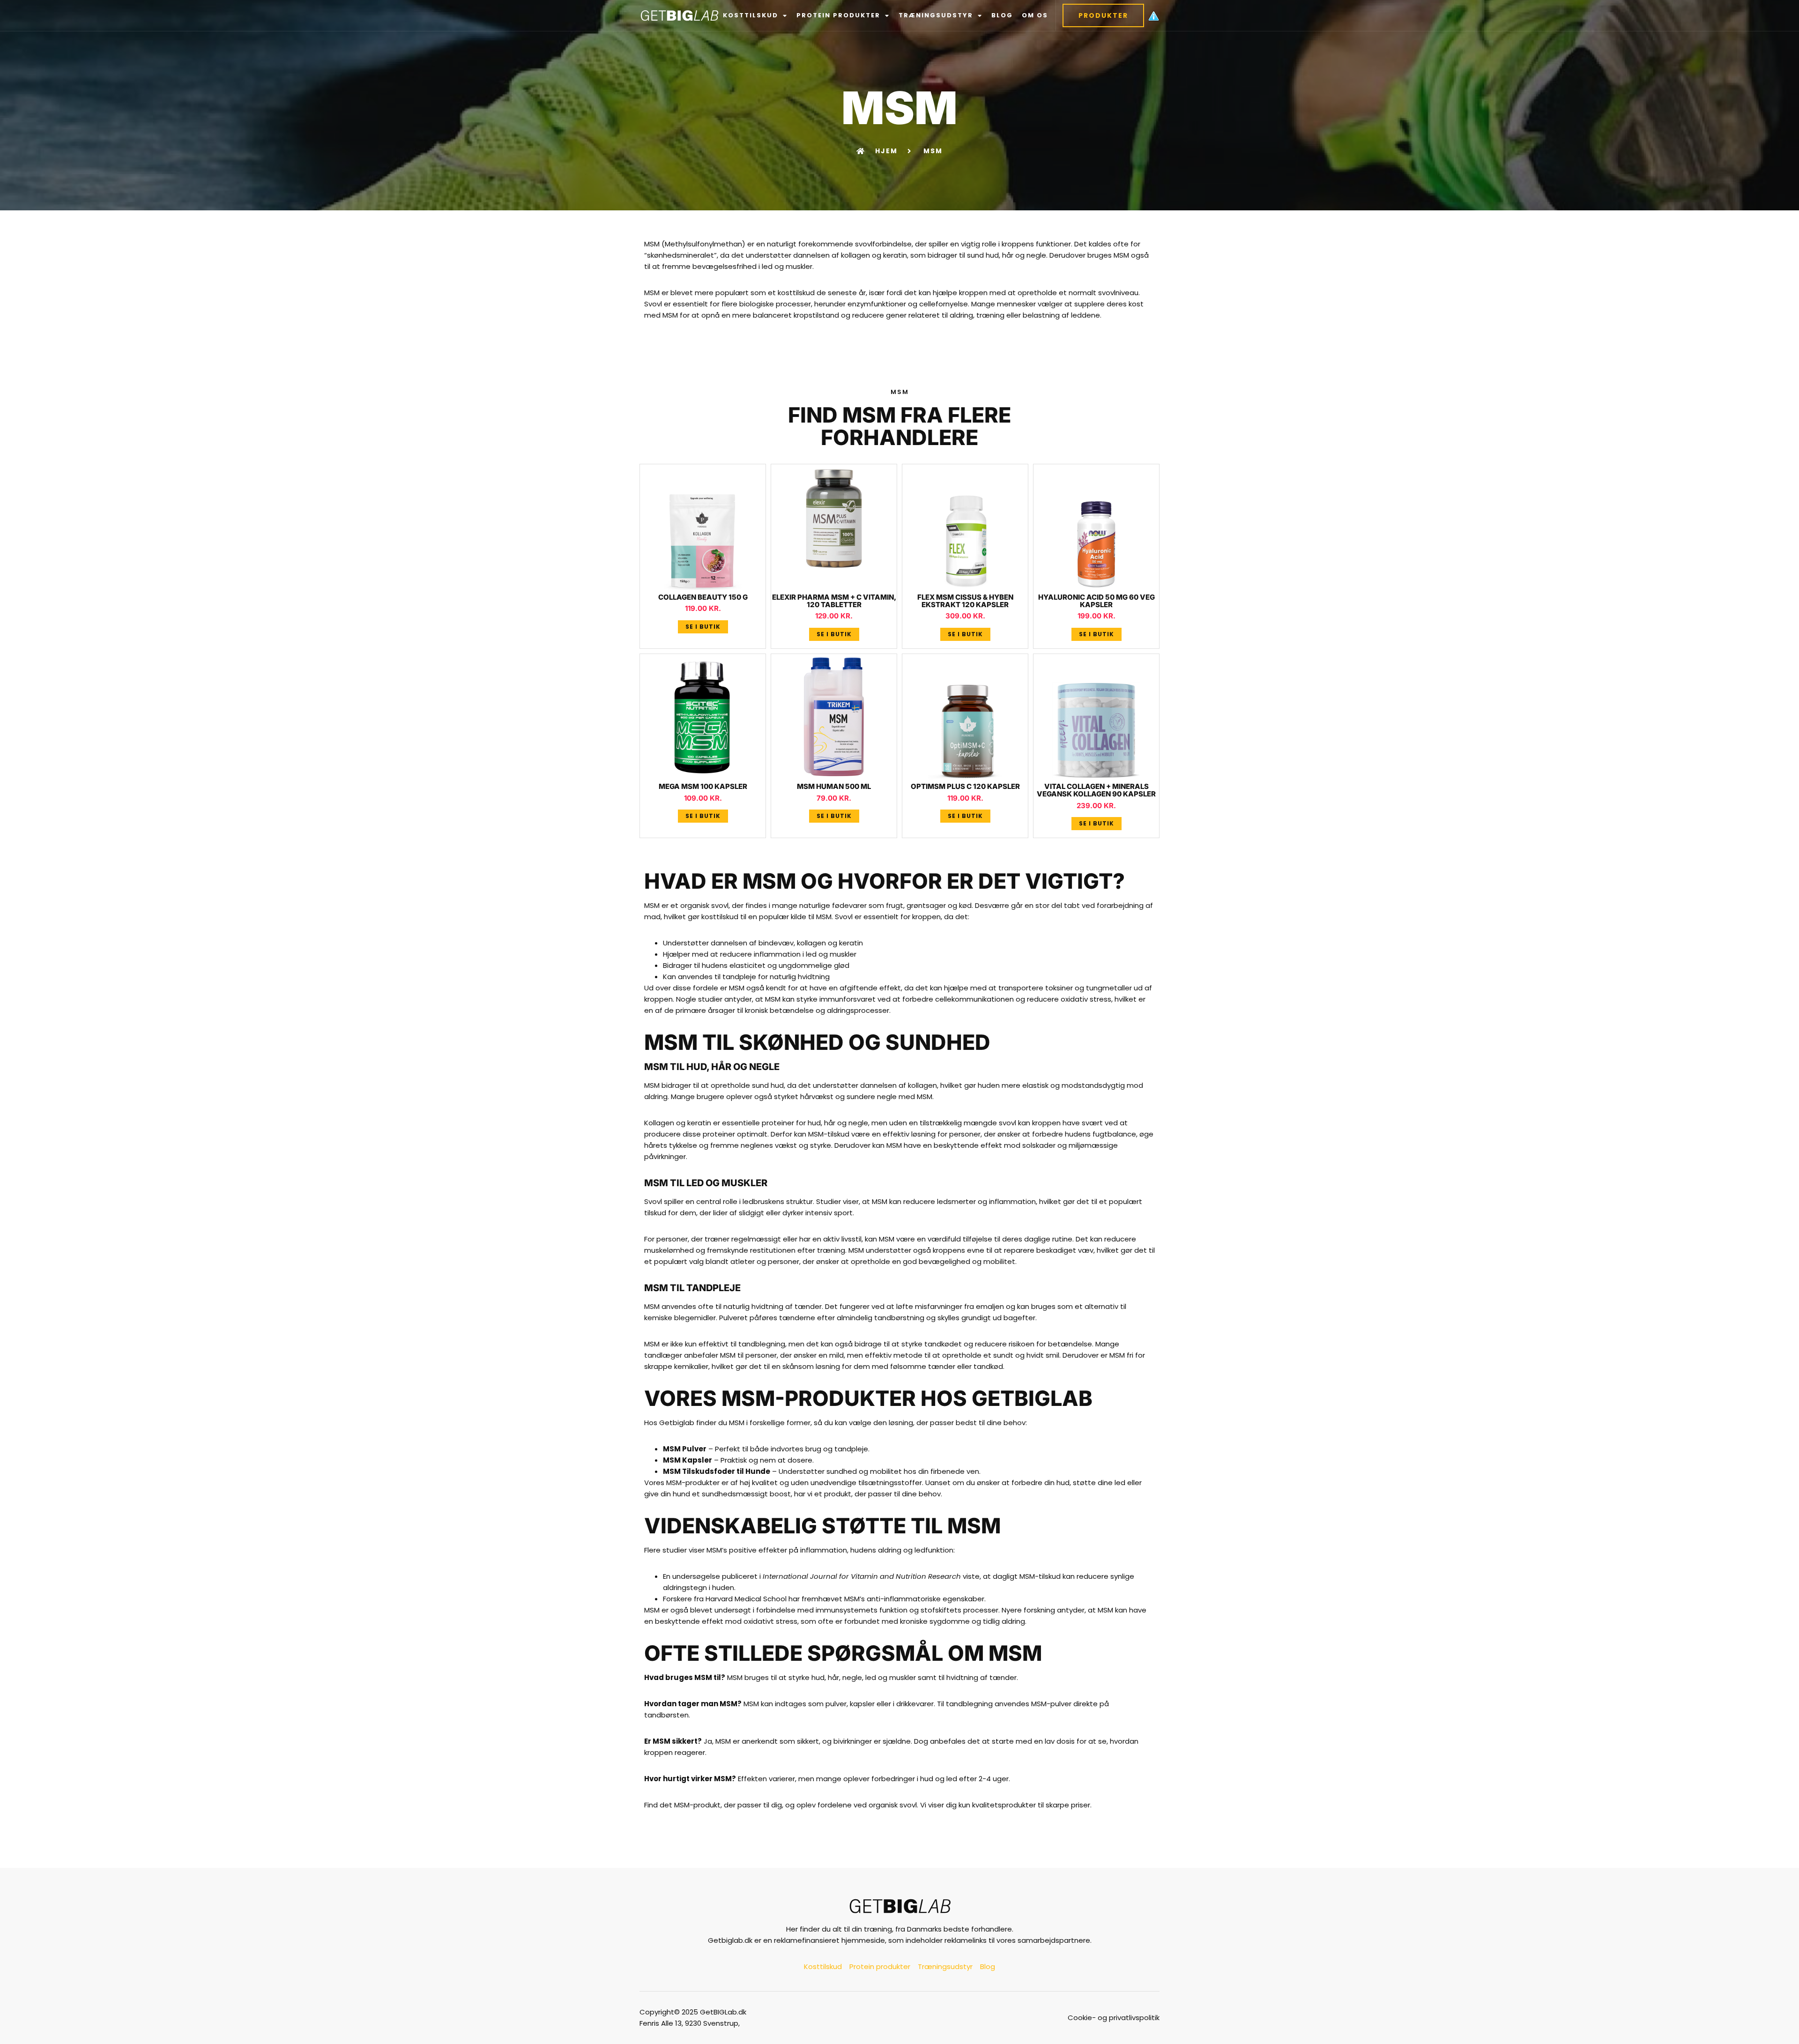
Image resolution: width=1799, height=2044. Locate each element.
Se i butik (703, 627)
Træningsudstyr (936, 15)
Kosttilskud (751, 15)
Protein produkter (838, 15)
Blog (1002, 15)
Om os (1035, 15)
